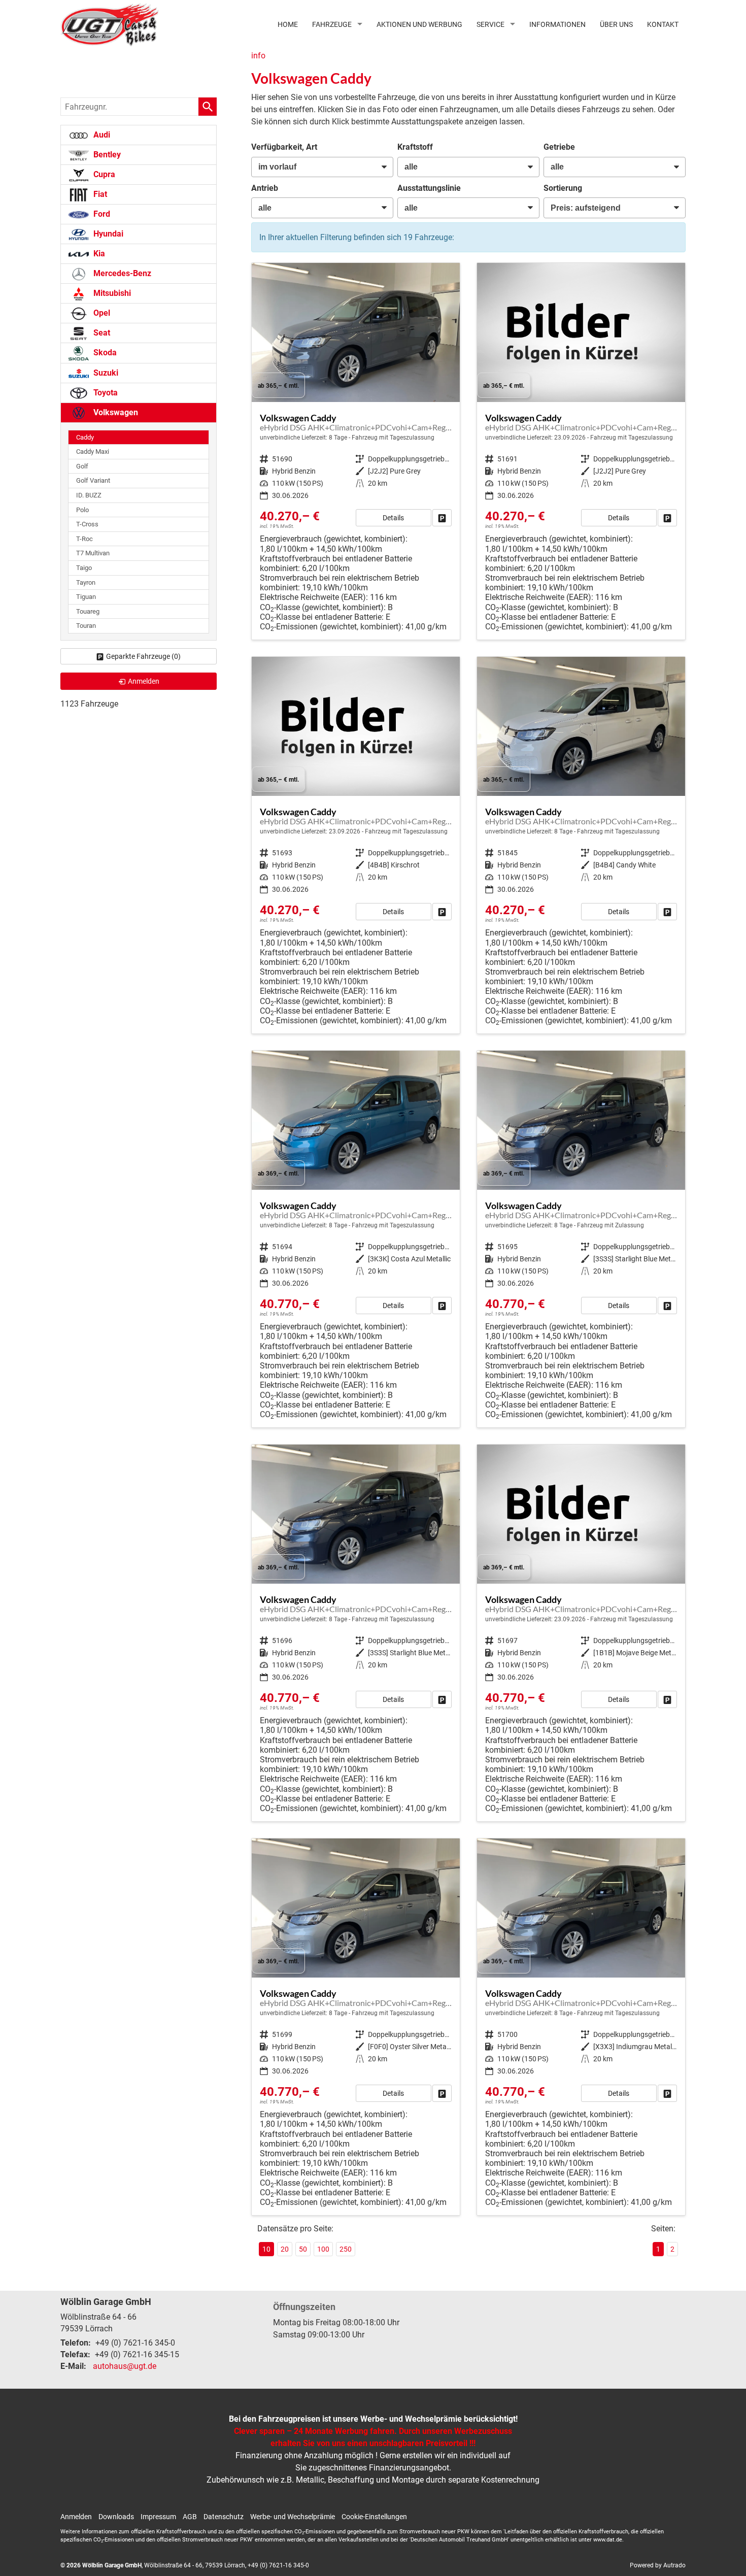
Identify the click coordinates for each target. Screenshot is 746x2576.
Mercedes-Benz (121, 273)
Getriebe (559, 147)
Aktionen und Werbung (419, 24)
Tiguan (86, 597)
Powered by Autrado (658, 2565)
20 (285, 2249)
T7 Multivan (93, 553)
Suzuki (105, 373)
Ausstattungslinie (429, 188)
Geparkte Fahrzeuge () (143, 656)
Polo (82, 510)
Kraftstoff (415, 147)
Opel (101, 313)
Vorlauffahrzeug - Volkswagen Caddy (356, 451)
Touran (86, 626)
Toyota (105, 393)
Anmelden (76, 2517)
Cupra (103, 174)
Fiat (99, 194)
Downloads (116, 2517)
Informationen (557, 24)
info (258, 56)
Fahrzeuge (332, 24)
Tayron (86, 582)
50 (303, 2249)
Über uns (616, 24)
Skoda (104, 353)
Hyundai (107, 234)
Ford (101, 214)
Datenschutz (224, 2517)
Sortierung (563, 188)
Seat (101, 333)
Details (393, 518)
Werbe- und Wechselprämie (293, 2517)
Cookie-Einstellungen (374, 2517)
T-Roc (84, 539)
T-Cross (87, 524)
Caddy (85, 437)
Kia (98, 254)
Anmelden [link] (144, 681)
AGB (190, 2517)
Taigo (84, 568)
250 (346, 2249)
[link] (442, 518)
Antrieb (265, 188)
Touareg (88, 611)
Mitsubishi (111, 293)
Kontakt (663, 24)
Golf (82, 466)
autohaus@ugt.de (125, 2366)
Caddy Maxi (93, 451)
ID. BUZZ (89, 495)
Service (490, 24)
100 (323, 2249)
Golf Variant (93, 480)
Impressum (158, 2517)
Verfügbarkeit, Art (284, 147)
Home (288, 24)
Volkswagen (115, 412)
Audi (101, 135)
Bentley (106, 155)
